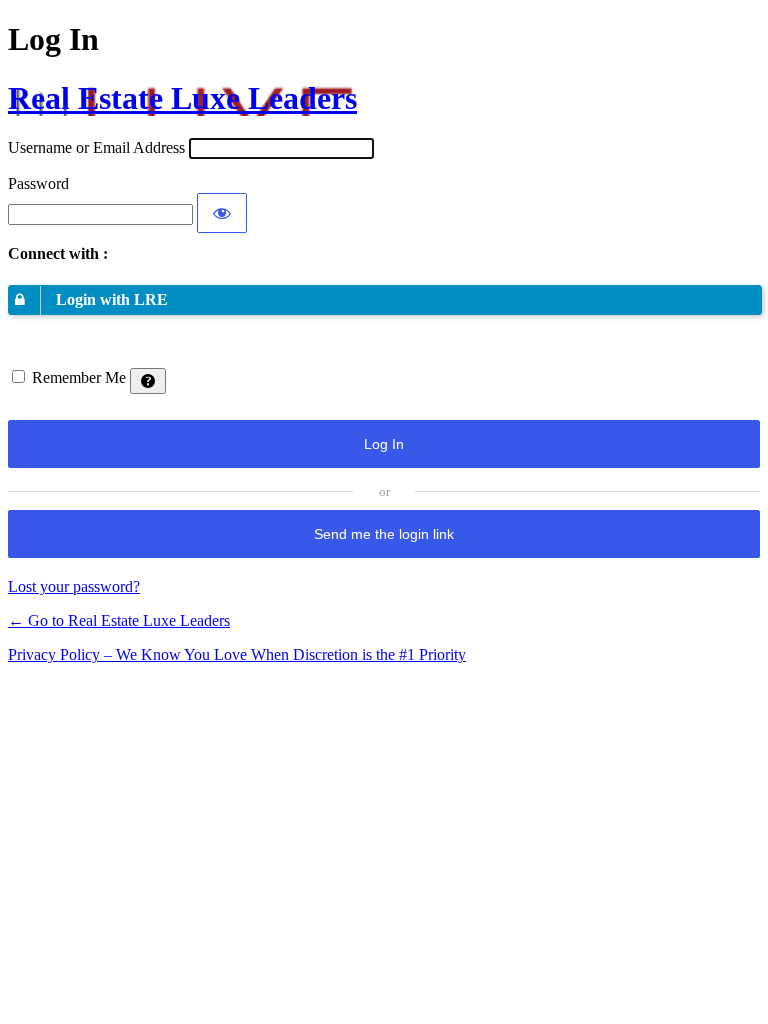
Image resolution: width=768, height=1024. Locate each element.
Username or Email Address (96, 147)
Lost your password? (74, 586)
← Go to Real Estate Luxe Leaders (119, 620)
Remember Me (79, 377)
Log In (384, 444)
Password (38, 183)
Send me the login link (384, 534)
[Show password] (222, 213)
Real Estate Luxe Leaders (182, 98)
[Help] (148, 381)
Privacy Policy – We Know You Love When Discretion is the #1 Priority (237, 654)
